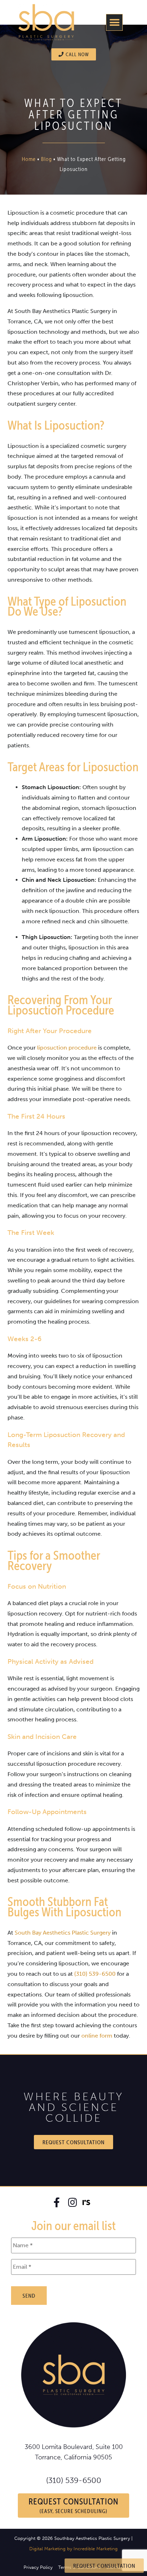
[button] (114, 22)
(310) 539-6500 (74, 2480)
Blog (46, 159)
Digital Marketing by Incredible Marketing (73, 2549)
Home (29, 159)
